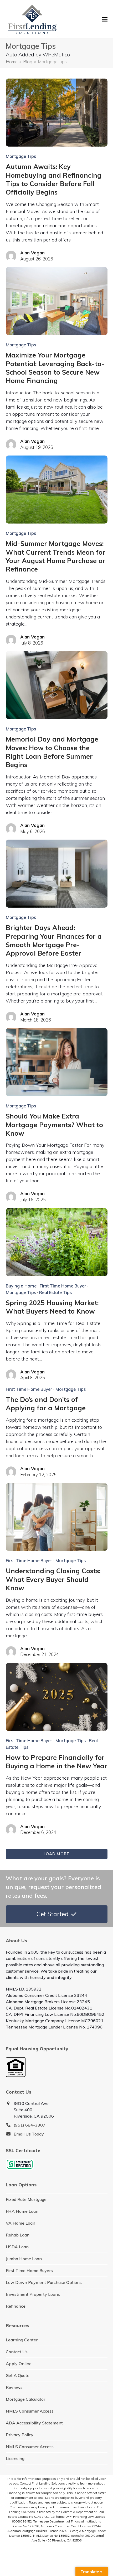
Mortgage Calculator (25, 2399)
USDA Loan (17, 2247)
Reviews (14, 2387)
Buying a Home (21, 1286)
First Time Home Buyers (29, 2270)
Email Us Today (29, 2134)
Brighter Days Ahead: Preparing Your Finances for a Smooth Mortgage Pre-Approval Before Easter (54, 940)
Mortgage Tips (21, 156)
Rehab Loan (18, 2235)
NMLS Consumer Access (30, 2411)
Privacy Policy (20, 2435)
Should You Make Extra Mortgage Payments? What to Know (54, 1125)
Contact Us (17, 2352)
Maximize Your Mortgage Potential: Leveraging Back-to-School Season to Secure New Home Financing (55, 368)
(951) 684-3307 (30, 2125)
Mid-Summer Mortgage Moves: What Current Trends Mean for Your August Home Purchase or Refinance (56, 556)
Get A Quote (18, 2375)
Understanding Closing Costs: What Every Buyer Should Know (53, 1579)
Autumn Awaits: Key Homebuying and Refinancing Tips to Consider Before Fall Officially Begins (54, 179)
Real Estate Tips (55, 1292)
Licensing (15, 2458)
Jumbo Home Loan (24, 2259)
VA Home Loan (20, 2223)
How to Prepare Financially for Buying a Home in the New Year (56, 1762)
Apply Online (19, 2364)
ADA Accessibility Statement (34, 2423)
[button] (105, 19)
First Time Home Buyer (63, 1286)
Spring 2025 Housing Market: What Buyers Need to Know (52, 1307)
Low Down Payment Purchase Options (44, 2282)
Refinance (16, 2306)
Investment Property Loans (33, 2294)
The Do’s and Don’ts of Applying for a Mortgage (46, 1404)
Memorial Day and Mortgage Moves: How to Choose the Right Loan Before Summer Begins (52, 752)
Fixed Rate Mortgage (26, 2199)
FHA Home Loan (22, 2211)
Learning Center (22, 2340)
